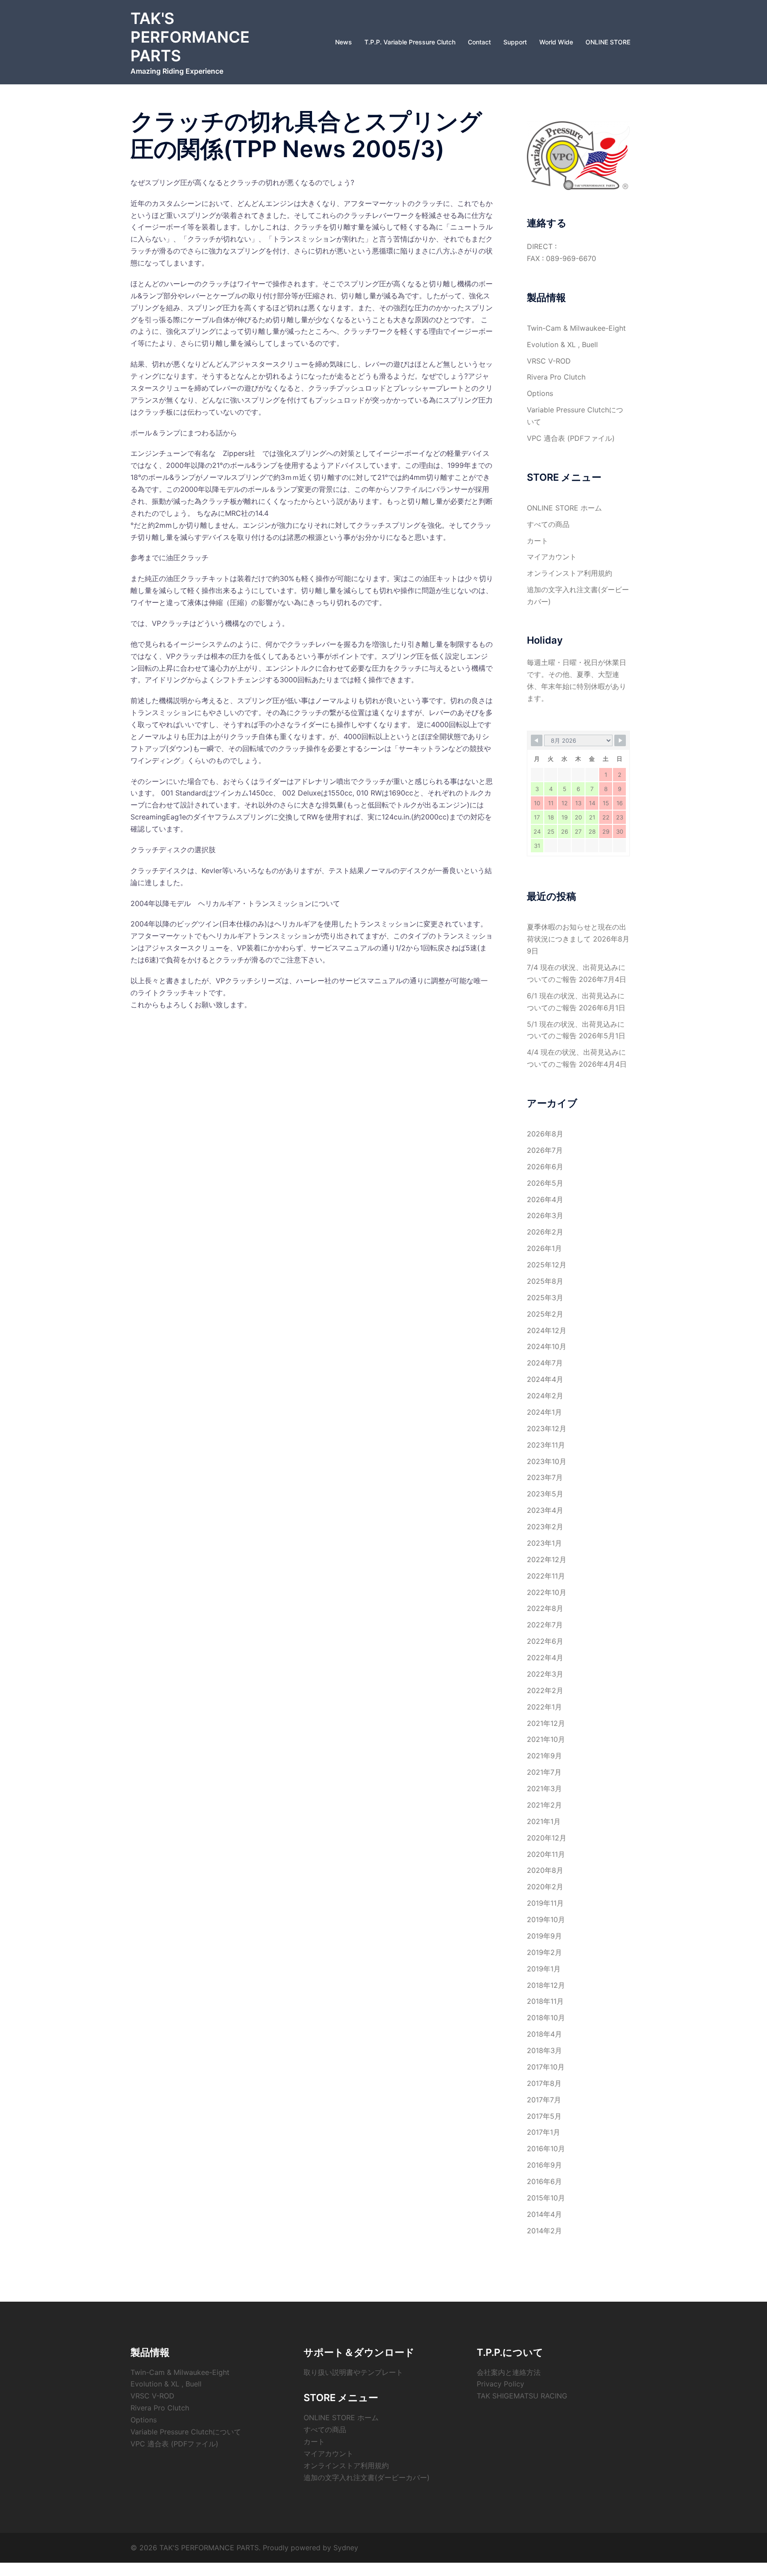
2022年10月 (547, 1592)
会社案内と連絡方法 (509, 2372)
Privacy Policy (500, 2384)
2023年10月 (547, 1461)
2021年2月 (544, 1805)
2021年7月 (544, 1772)
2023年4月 (545, 1510)
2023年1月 (544, 1543)
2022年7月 (545, 1625)
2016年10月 (546, 2149)
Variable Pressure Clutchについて (186, 2432)
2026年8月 (545, 1134)
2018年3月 (544, 2050)
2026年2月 (545, 1232)
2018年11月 (545, 2001)
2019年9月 (544, 1936)
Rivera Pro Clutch (556, 377)
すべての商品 (548, 524)
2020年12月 (547, 1838)
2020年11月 (546, 1854)
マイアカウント (552, 557)
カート (538, 541)
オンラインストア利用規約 (569, 573)
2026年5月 (545, 1183)
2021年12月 (546, 1723)
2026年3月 (545, 1215)
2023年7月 (545, 1477)
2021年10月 (546, 1739)
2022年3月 (545, 1674)
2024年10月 (547, 1346)
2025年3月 (545, 1298)
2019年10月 (546, 1919)
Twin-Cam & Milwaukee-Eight (576, 328)
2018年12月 (546, 1985)
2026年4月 (545, 1199)
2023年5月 (545, 1494)
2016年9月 (544, 2165)
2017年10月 (546, 2067)
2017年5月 (544, 2116)
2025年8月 (545, 1281)
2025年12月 (547, 1265)
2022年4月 (545, 1658)
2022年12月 (547, 1559)
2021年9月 (544, 1756)
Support (515, 42)
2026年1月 (544, 1248)
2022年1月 (544, 1707)
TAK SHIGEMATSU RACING (522, 2396)
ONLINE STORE (608, 42)
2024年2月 (545, 1396)
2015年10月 (546, 2198)
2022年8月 (545, 1608)
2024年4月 (545, 1379)
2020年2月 (545, 1887)
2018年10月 (546, 2018)
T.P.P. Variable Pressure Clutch (410, 42)
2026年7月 (545, 1150)
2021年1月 (544, 1821)
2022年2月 (545, 1690)
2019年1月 (544, 1969)
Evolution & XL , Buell (562, 344)
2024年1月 (544, 1412)
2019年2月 (544, 1952)
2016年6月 (544, 2181)
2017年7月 (544, 2100)
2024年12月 (547, 1330)
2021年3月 (544, 1789)
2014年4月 (544, 2214)
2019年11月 (545, 1903)
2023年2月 (545, 1527)
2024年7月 (545, 1363)
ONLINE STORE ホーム (564, 508)
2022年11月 (546, 1576)
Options (540, 393)
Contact (479, 42)
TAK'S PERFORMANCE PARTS (190, 37)
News (344, 42)
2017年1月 (544, 2132)
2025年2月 (545, 1314)
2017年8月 (544, 2083)
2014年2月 (544, 2231)
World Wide (556, 42)
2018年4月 (544, 2034)
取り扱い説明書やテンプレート (353, 2372)
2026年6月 (545, 1167)
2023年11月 (546, 1445)
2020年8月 (545, 1870)
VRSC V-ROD (549, 361)
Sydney (346, 2548)
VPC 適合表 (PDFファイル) (571, 438)
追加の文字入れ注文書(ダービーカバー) (367, 2477)
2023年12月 (547, 1428)
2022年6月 (545, 1641)
